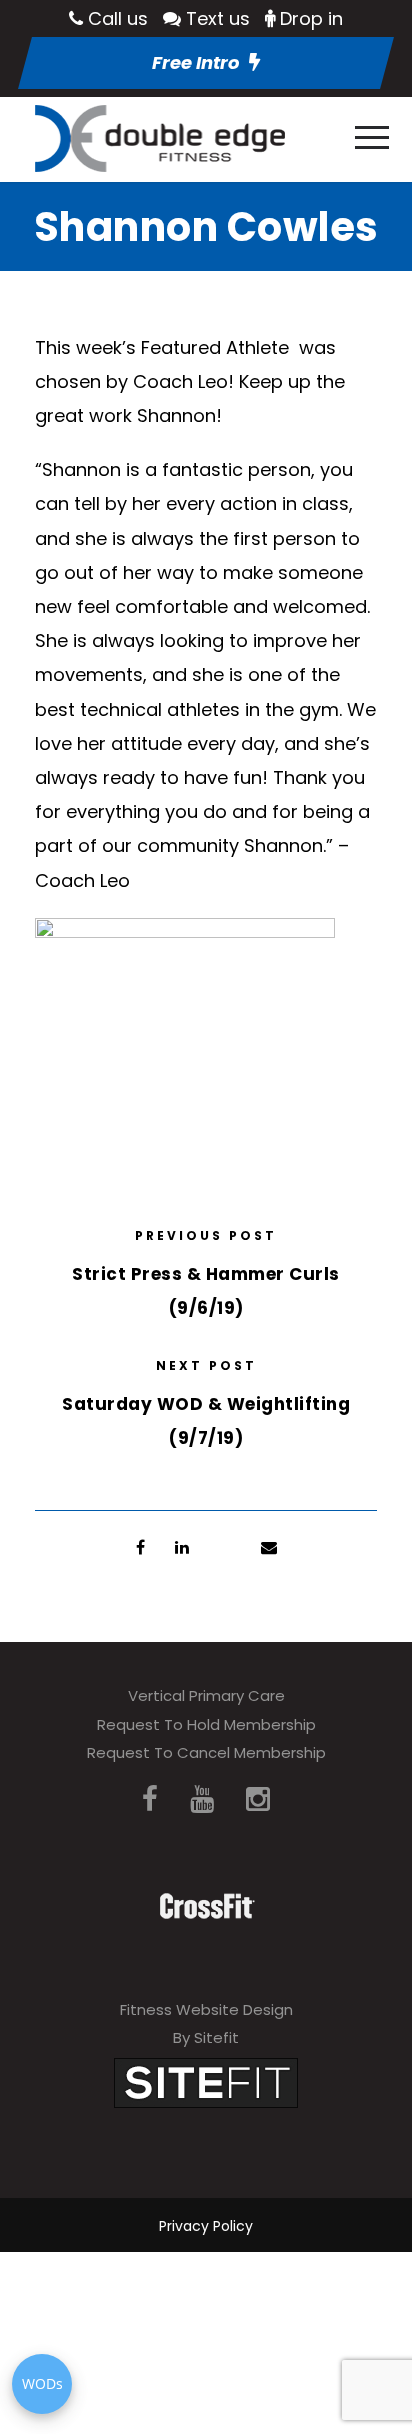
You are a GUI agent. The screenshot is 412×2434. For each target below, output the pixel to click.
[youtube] (202, 1799)
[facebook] (150, 1799)
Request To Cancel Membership (206, 1752)
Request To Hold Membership (206, 1724)
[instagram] (258, 1799)
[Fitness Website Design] (206, 2081)
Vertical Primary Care (206, 1695)
